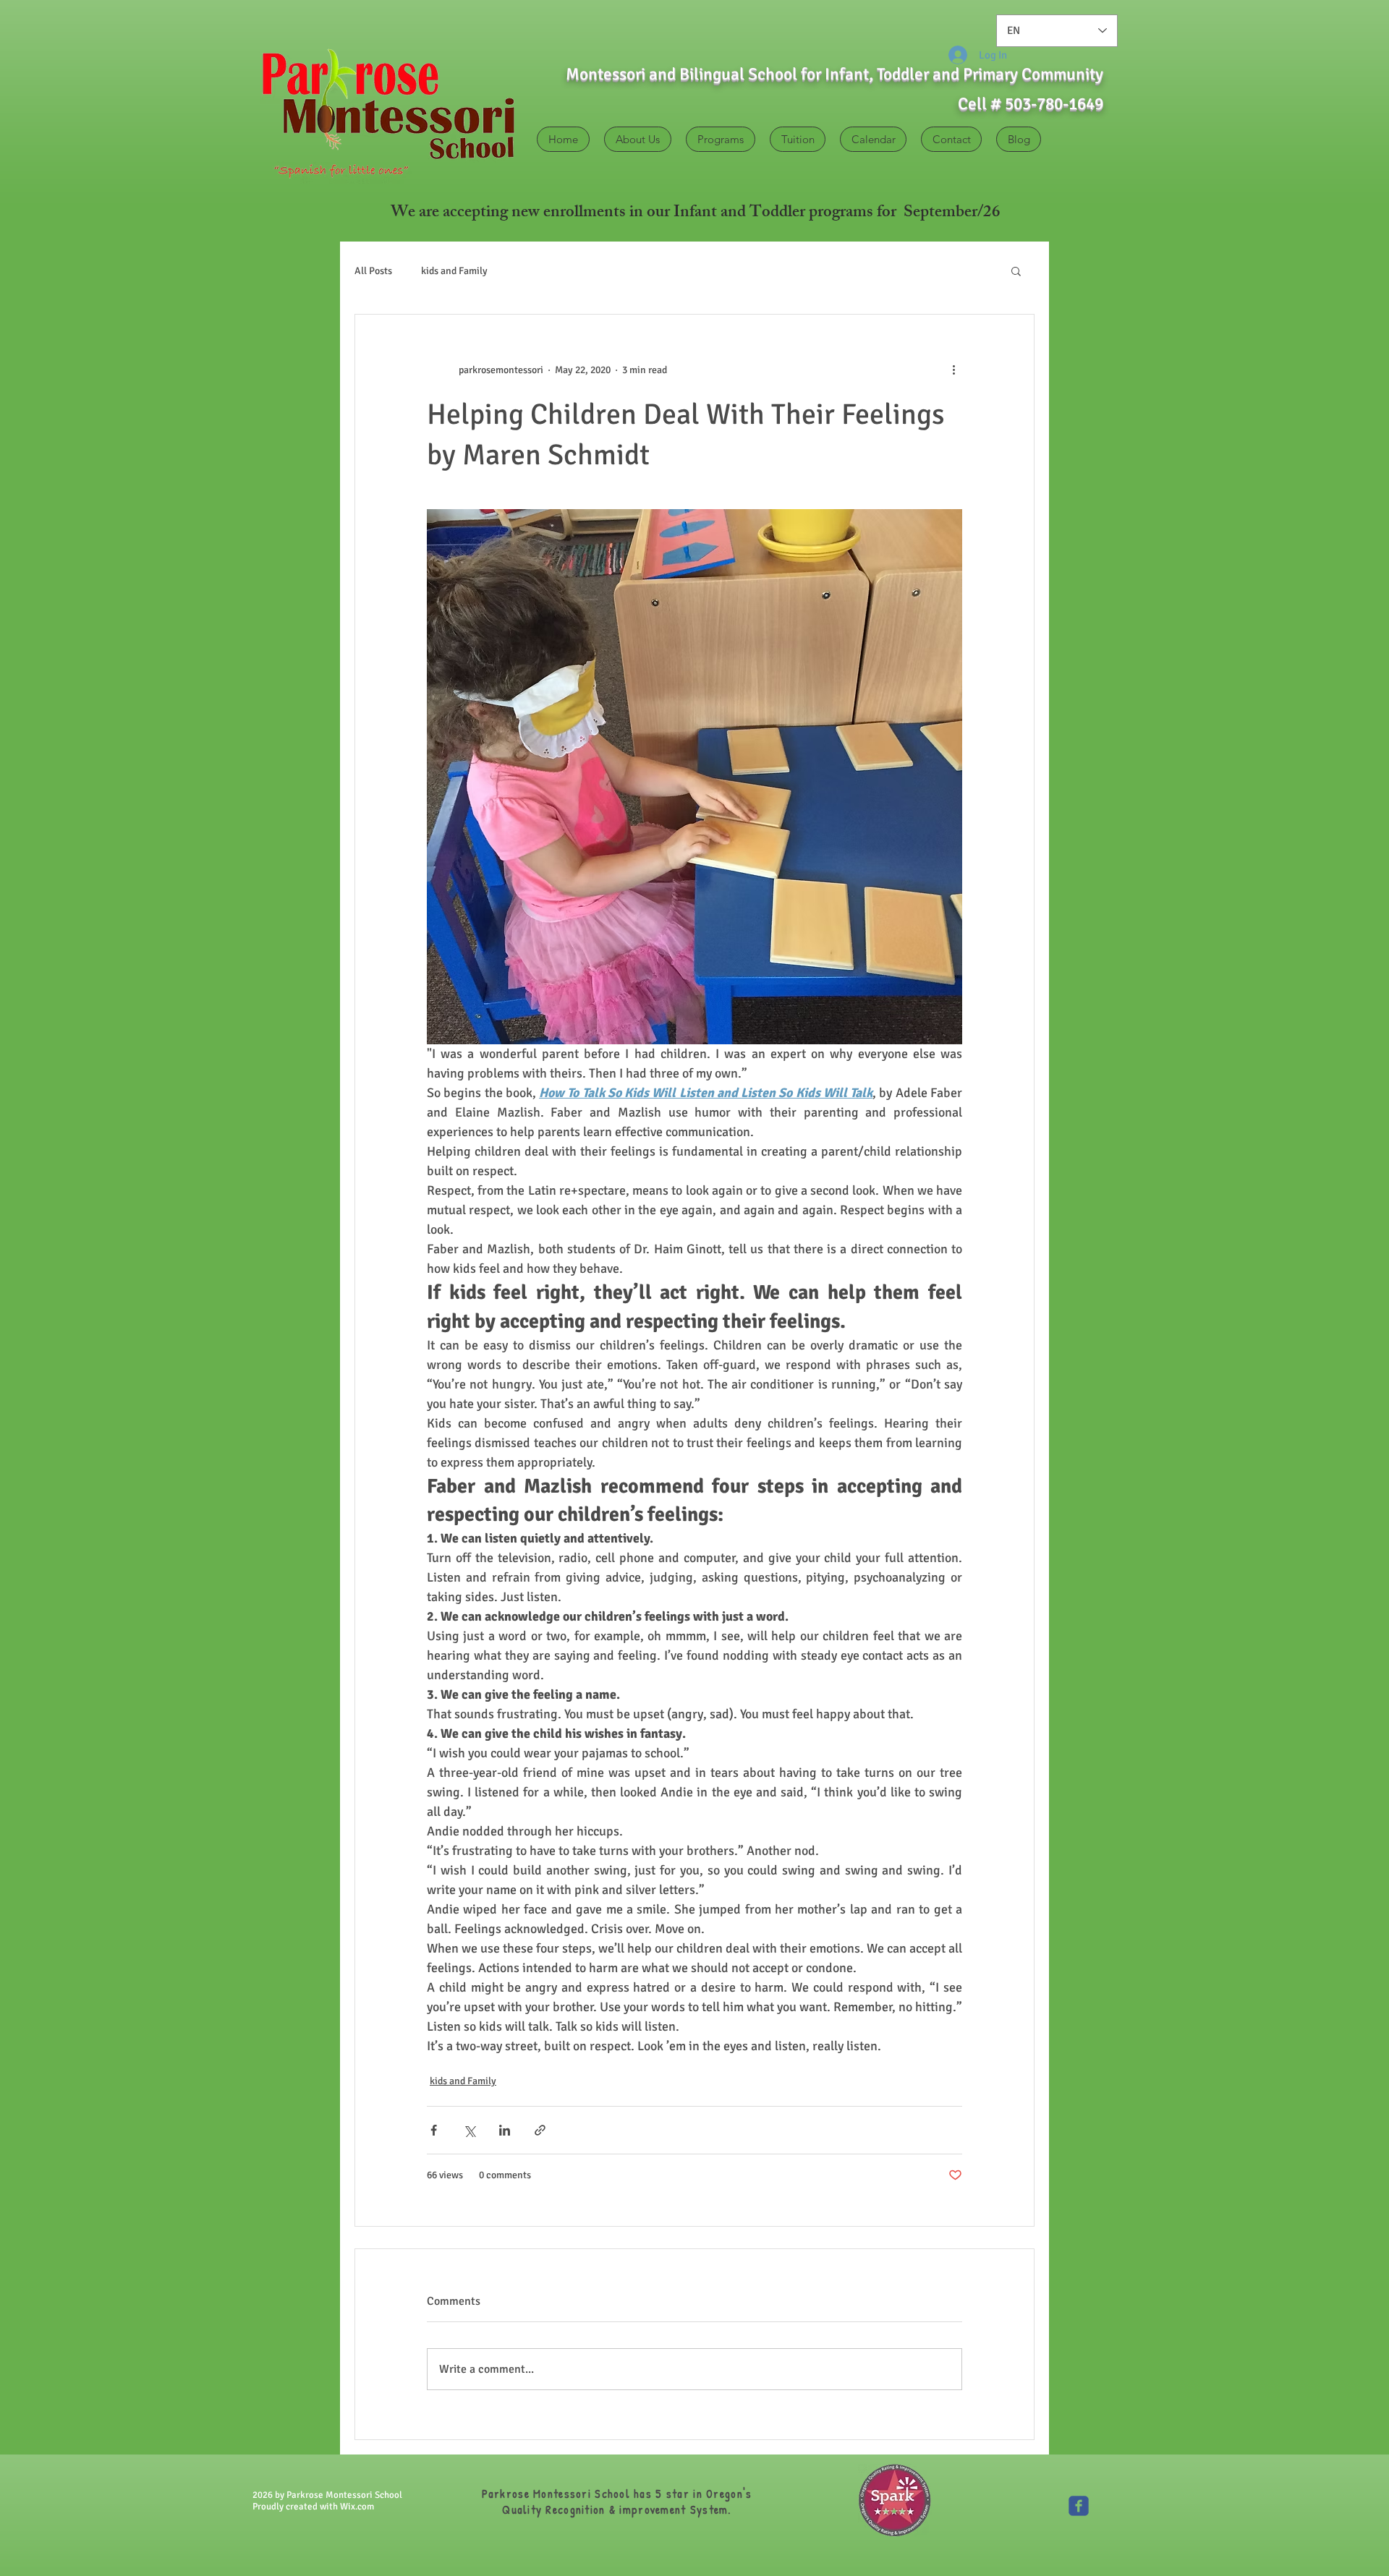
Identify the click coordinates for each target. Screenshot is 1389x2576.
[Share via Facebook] (434, 2130)
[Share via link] (540, 2130)
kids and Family (454, 271)
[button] (1016, 270)
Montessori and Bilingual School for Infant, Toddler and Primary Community (834, 74)
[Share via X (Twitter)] (469, 2130)
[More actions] (953, 370)
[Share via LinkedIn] (505, 2130)
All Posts (373, 271)
